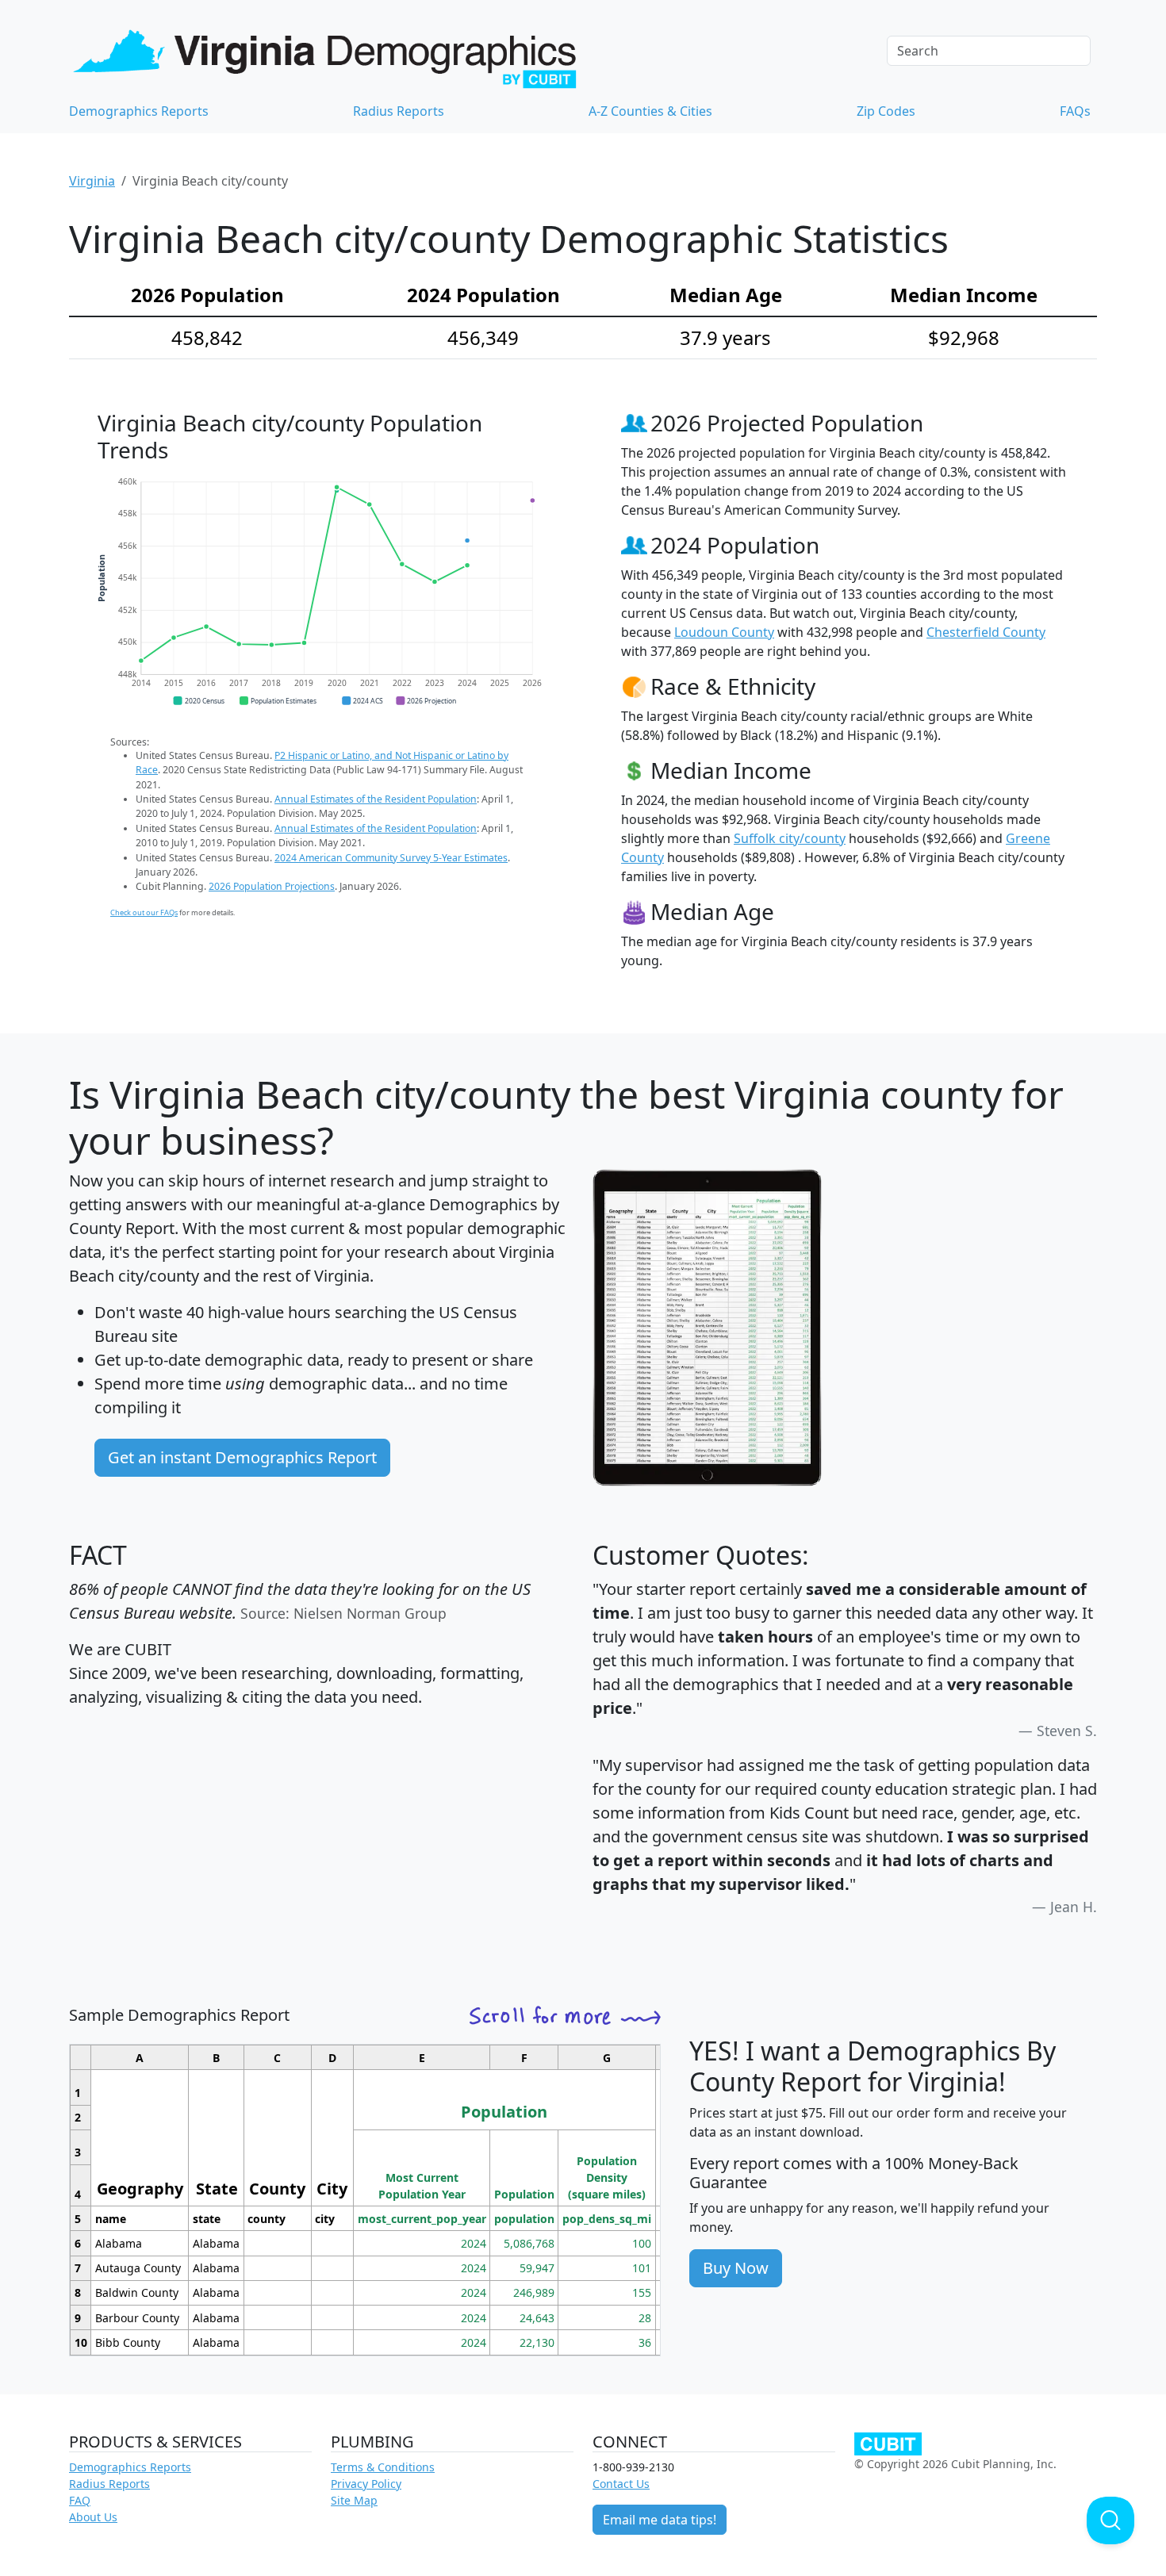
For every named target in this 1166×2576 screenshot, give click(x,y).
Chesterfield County (986, 632)
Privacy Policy (366, 2484)
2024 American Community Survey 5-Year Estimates (391, 858)
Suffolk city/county (790, 838)
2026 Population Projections (272, 886)
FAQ (80, 2500)
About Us (93, 2517)
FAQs (1075, 111)
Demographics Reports (139, 111)
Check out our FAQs (144, 912)
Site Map (354, 2500)
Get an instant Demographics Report (242, 1457)
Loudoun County (724, 632)
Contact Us (621, 2484)
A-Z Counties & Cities (650, 111)
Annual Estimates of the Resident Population (376, 799)
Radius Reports (399, 111)
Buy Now (736, 2268)
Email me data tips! (660, 2520)
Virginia (92, 181)
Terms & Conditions (383, 2467)
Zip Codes (886, 111)
